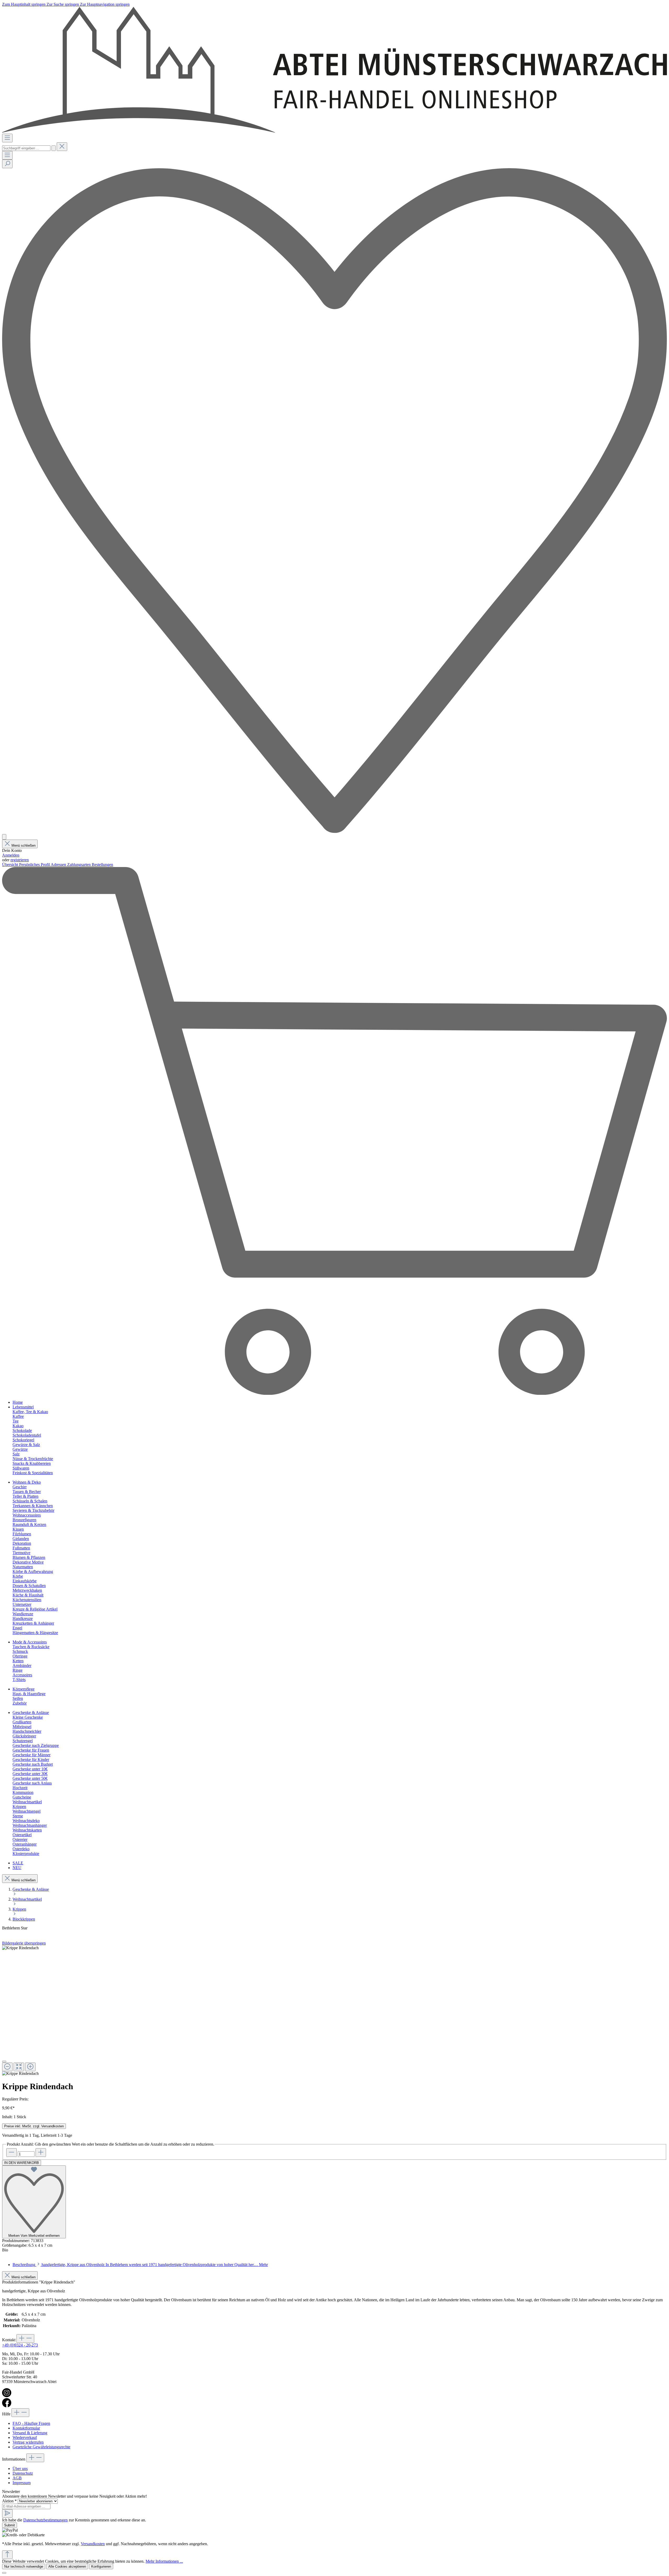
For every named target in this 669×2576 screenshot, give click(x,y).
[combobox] (26, 148)
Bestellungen (102, 865)
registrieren (20, 860)
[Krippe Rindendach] (20, 1948)
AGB (17, 2478)
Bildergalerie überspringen (24, 1943)
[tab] (140, 2265)
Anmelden (11, 855)
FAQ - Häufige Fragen (31, 2423)
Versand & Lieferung (30, 2433)
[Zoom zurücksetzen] (19, 2067)
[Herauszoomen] (7, 2067)
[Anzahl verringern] (11, 2153)
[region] (334, 2011)
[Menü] (7, 138)
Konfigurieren (101, 2566)
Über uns (20, 2469)
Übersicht (11, 865)
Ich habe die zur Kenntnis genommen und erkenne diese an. (74, 2520)
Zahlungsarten (79, 865)
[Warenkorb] (334, 1393)
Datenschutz (23, 2473)
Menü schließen (24, 845)
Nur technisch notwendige (24, 2566)
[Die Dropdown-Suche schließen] (62, 147)
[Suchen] (54, 148)
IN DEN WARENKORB (22, 2163)
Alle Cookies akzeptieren (67, 2566)
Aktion (9, 2501)
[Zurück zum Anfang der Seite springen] (7, 2555)
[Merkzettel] (334, 832)
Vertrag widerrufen (28, 2442)
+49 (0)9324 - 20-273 (20, 2345)
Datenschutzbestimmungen (45, 2520)
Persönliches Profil (35, 865)
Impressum (22, 2483)
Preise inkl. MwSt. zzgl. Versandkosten (34, 2126)
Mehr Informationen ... (164, 2561)
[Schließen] (4, 2062)
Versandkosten (93, 2544)
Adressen (59, 865)
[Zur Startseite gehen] (334, 131)
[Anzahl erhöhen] (41, 2153)
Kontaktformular (26, 2428)
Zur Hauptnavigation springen (105, 4)
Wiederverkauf (25, 2437)
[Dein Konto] (4, 837)
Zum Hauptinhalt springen (24, 4)
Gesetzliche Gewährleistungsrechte (41, 2447)
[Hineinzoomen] (30, 2067)
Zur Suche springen (63, 4)
